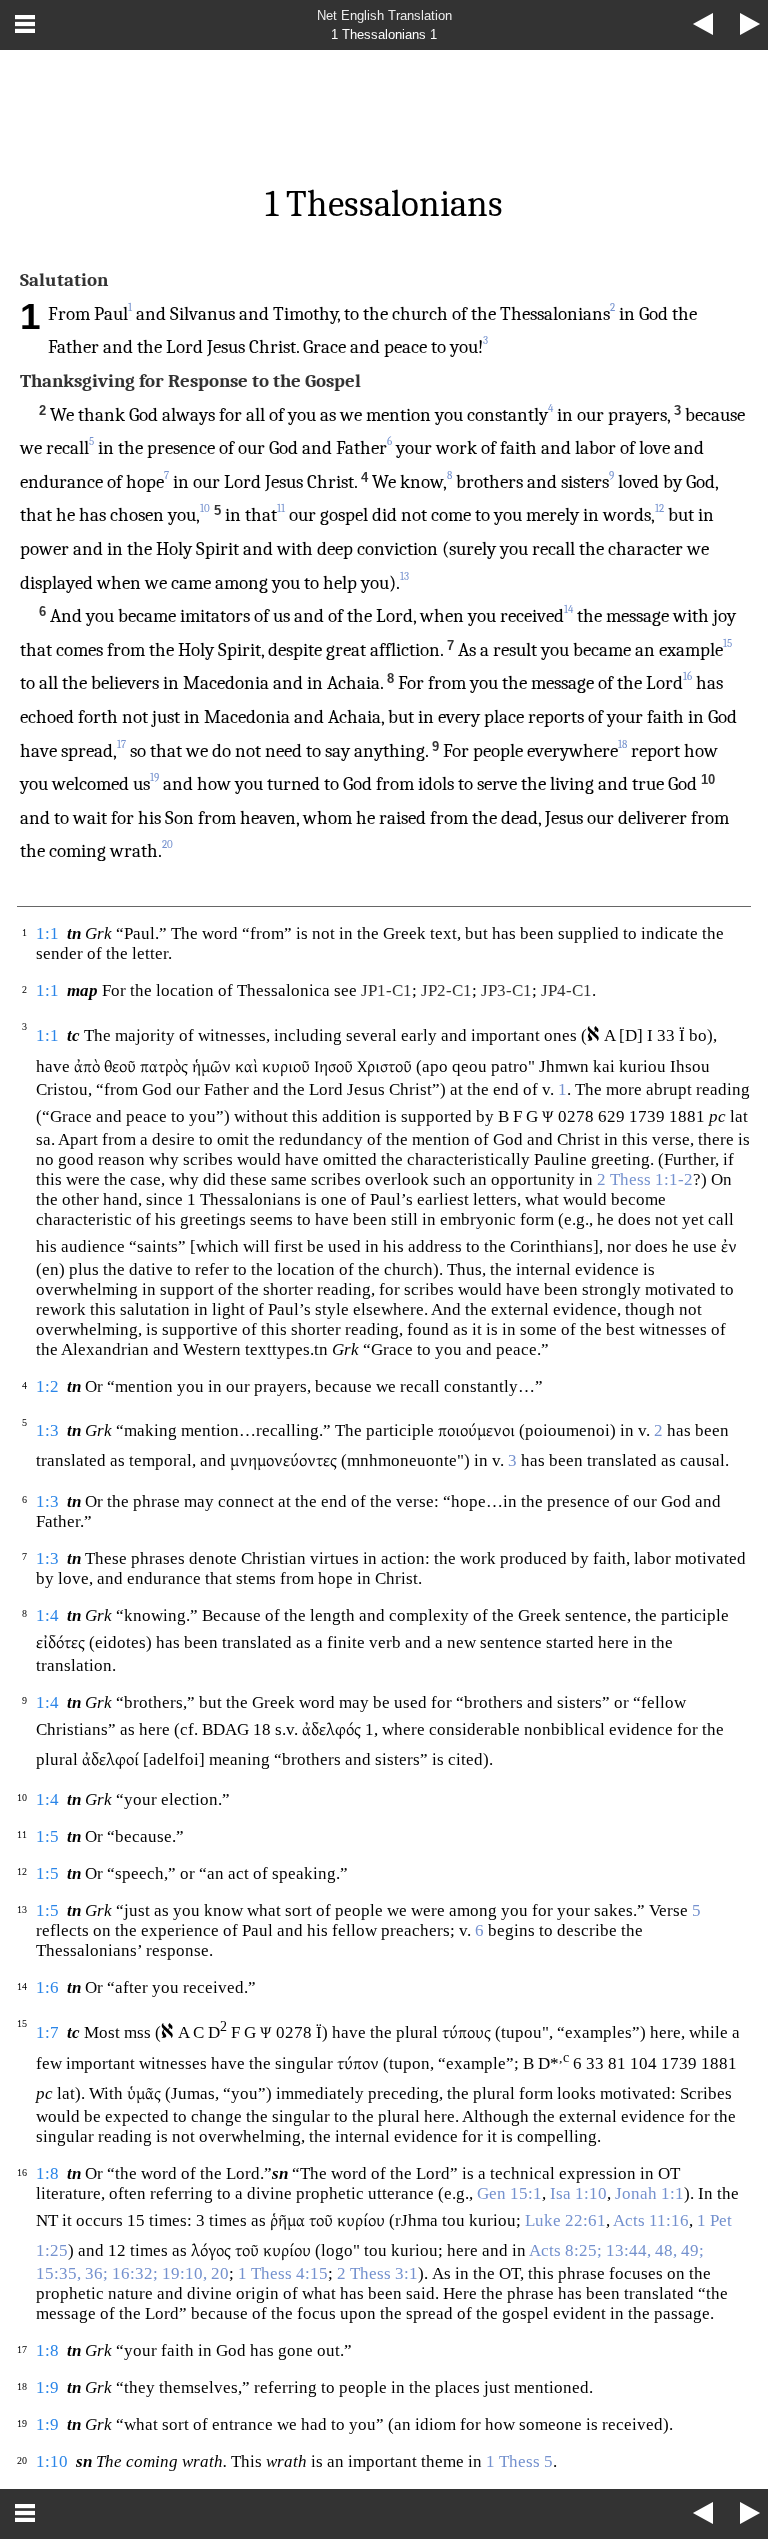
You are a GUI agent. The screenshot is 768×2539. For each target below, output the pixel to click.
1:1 (47, 933)
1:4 (47, 1615)
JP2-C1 (446, 990)
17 (121, 744)
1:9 (47, 2387)
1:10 (52, 2461)
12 (659, 508)
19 (154, 777)
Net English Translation (384, 15)
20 (167, 844)
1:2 (47, 1386)
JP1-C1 (386, 990)
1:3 (47, 1430)
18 (622, 744)
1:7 (47, 2032)
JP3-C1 (506, 990)
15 (727, 643)
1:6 (47, 1987)
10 (205, 508)
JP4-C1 (566, 990)
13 (404, 576)
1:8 (47, 2173)
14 (568, 609)
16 (687, 676)
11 (281, 508)
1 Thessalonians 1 (384, 34)
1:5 (47, 1836)
